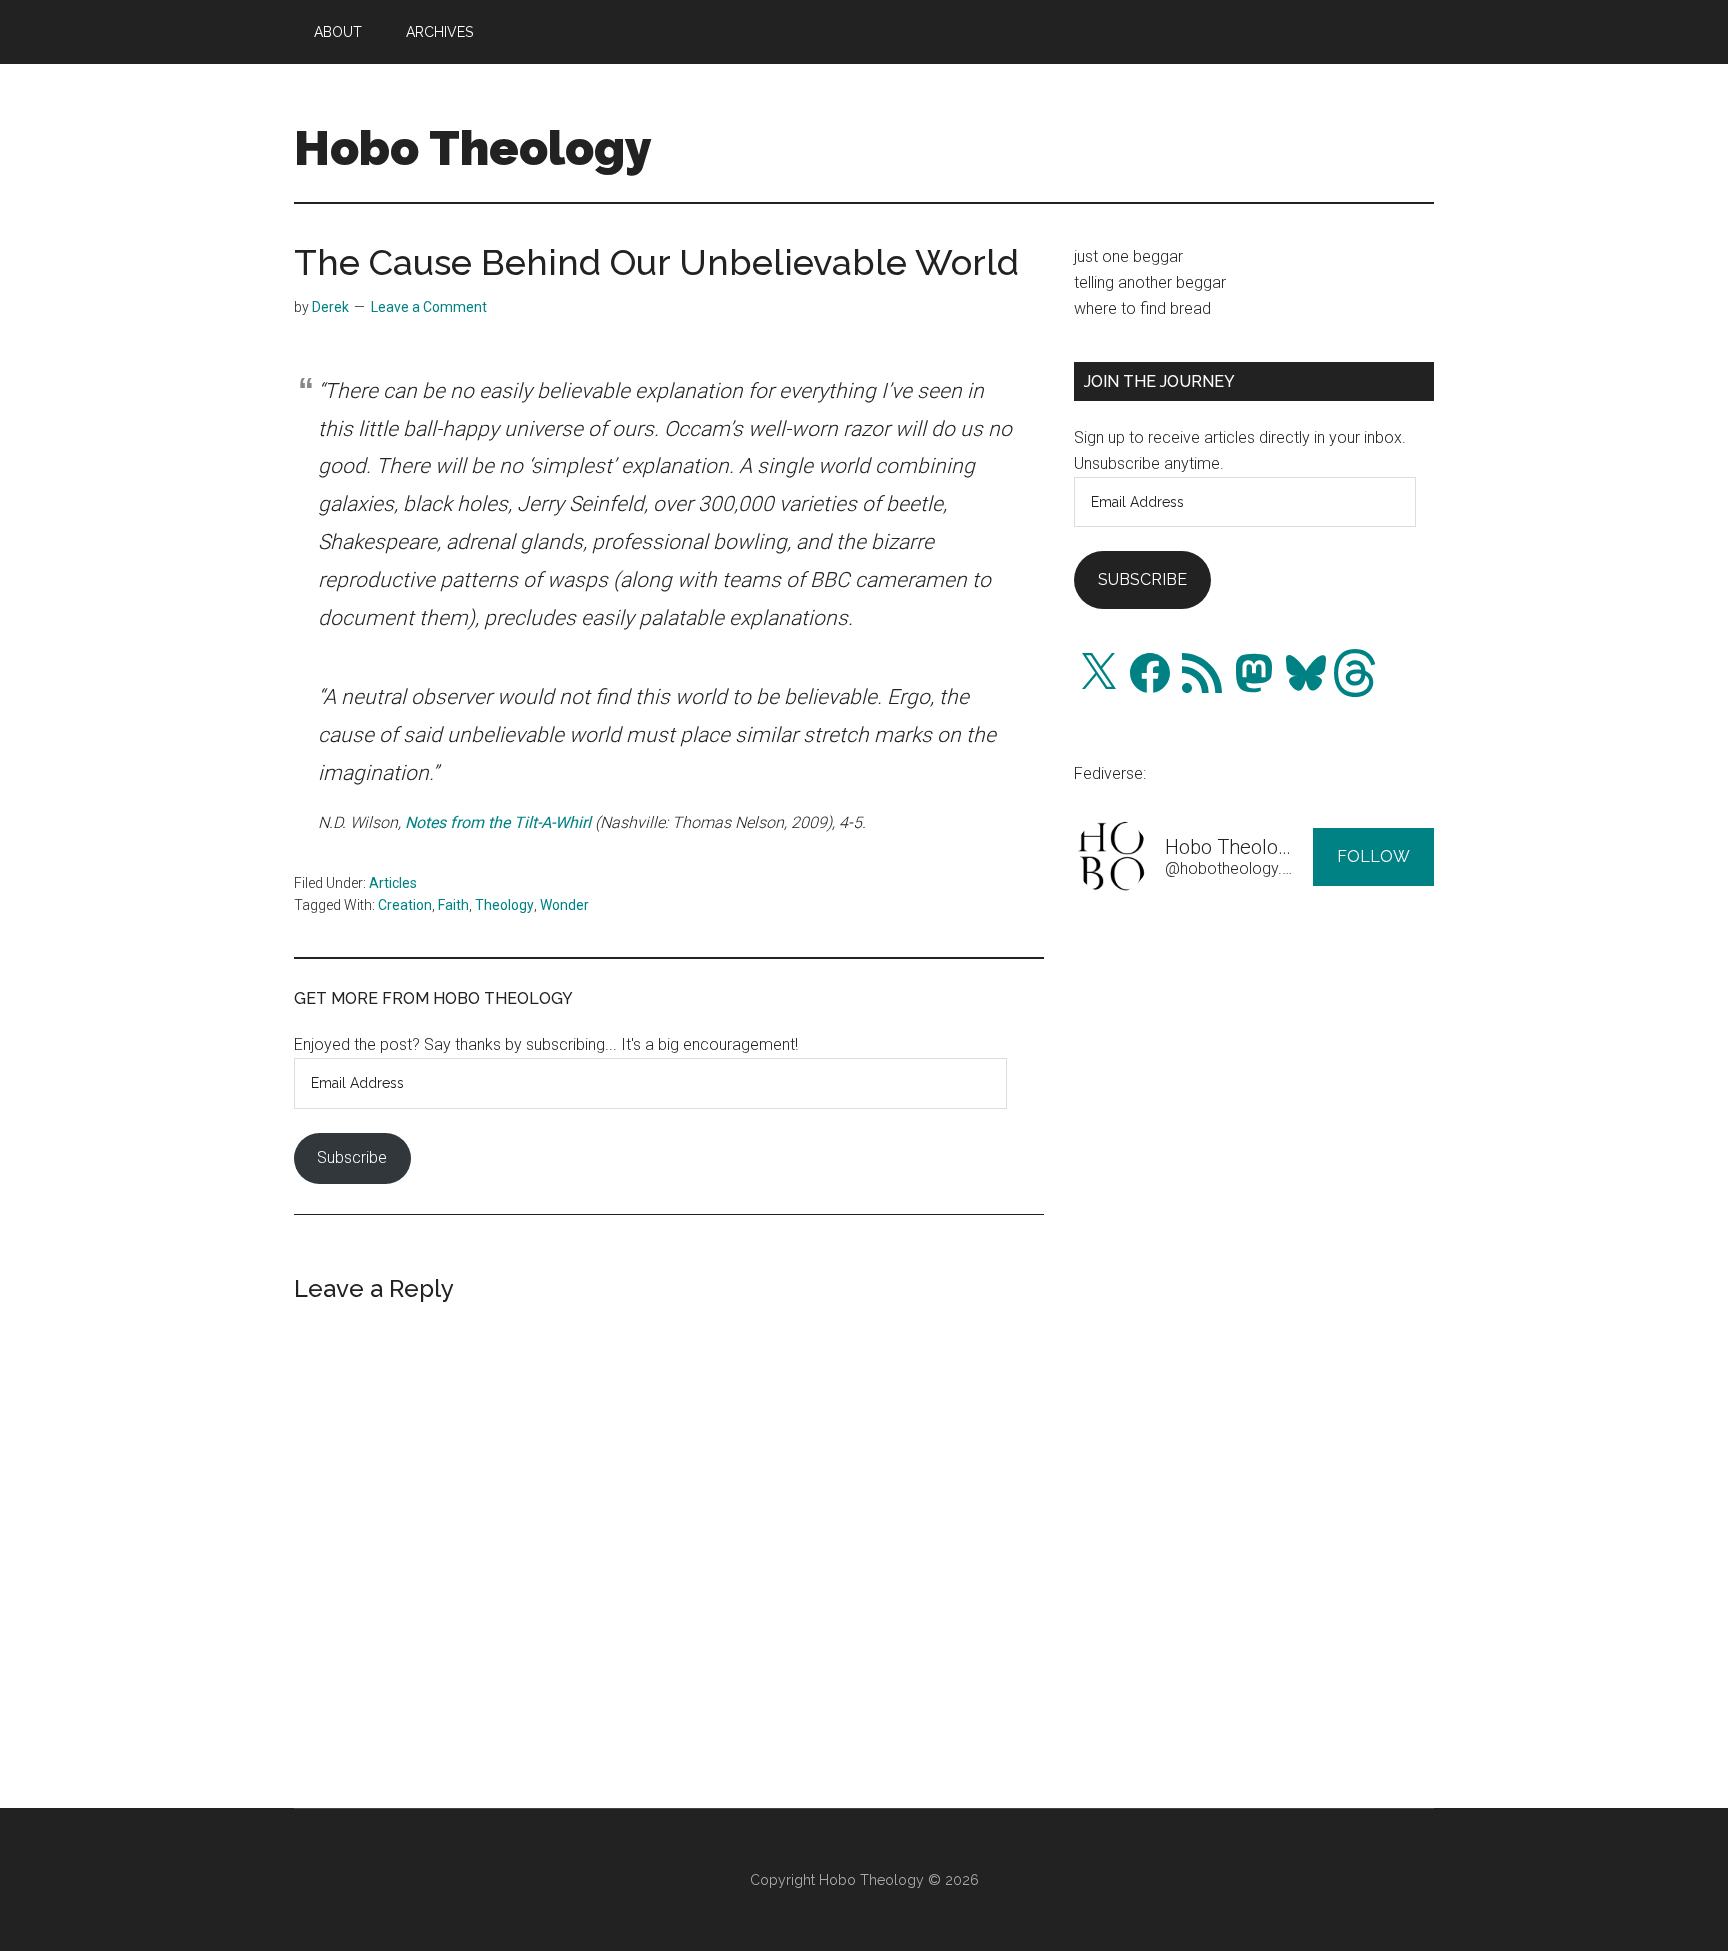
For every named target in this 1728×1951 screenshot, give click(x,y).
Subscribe (352, 1157)
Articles (393, 883)
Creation (405, 905)
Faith (453, 905)
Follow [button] (1373, 856)
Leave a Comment (429, 307)
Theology (504, 905)
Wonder (564, 905)
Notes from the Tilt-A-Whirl (498, 822)
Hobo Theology (473, 148)
